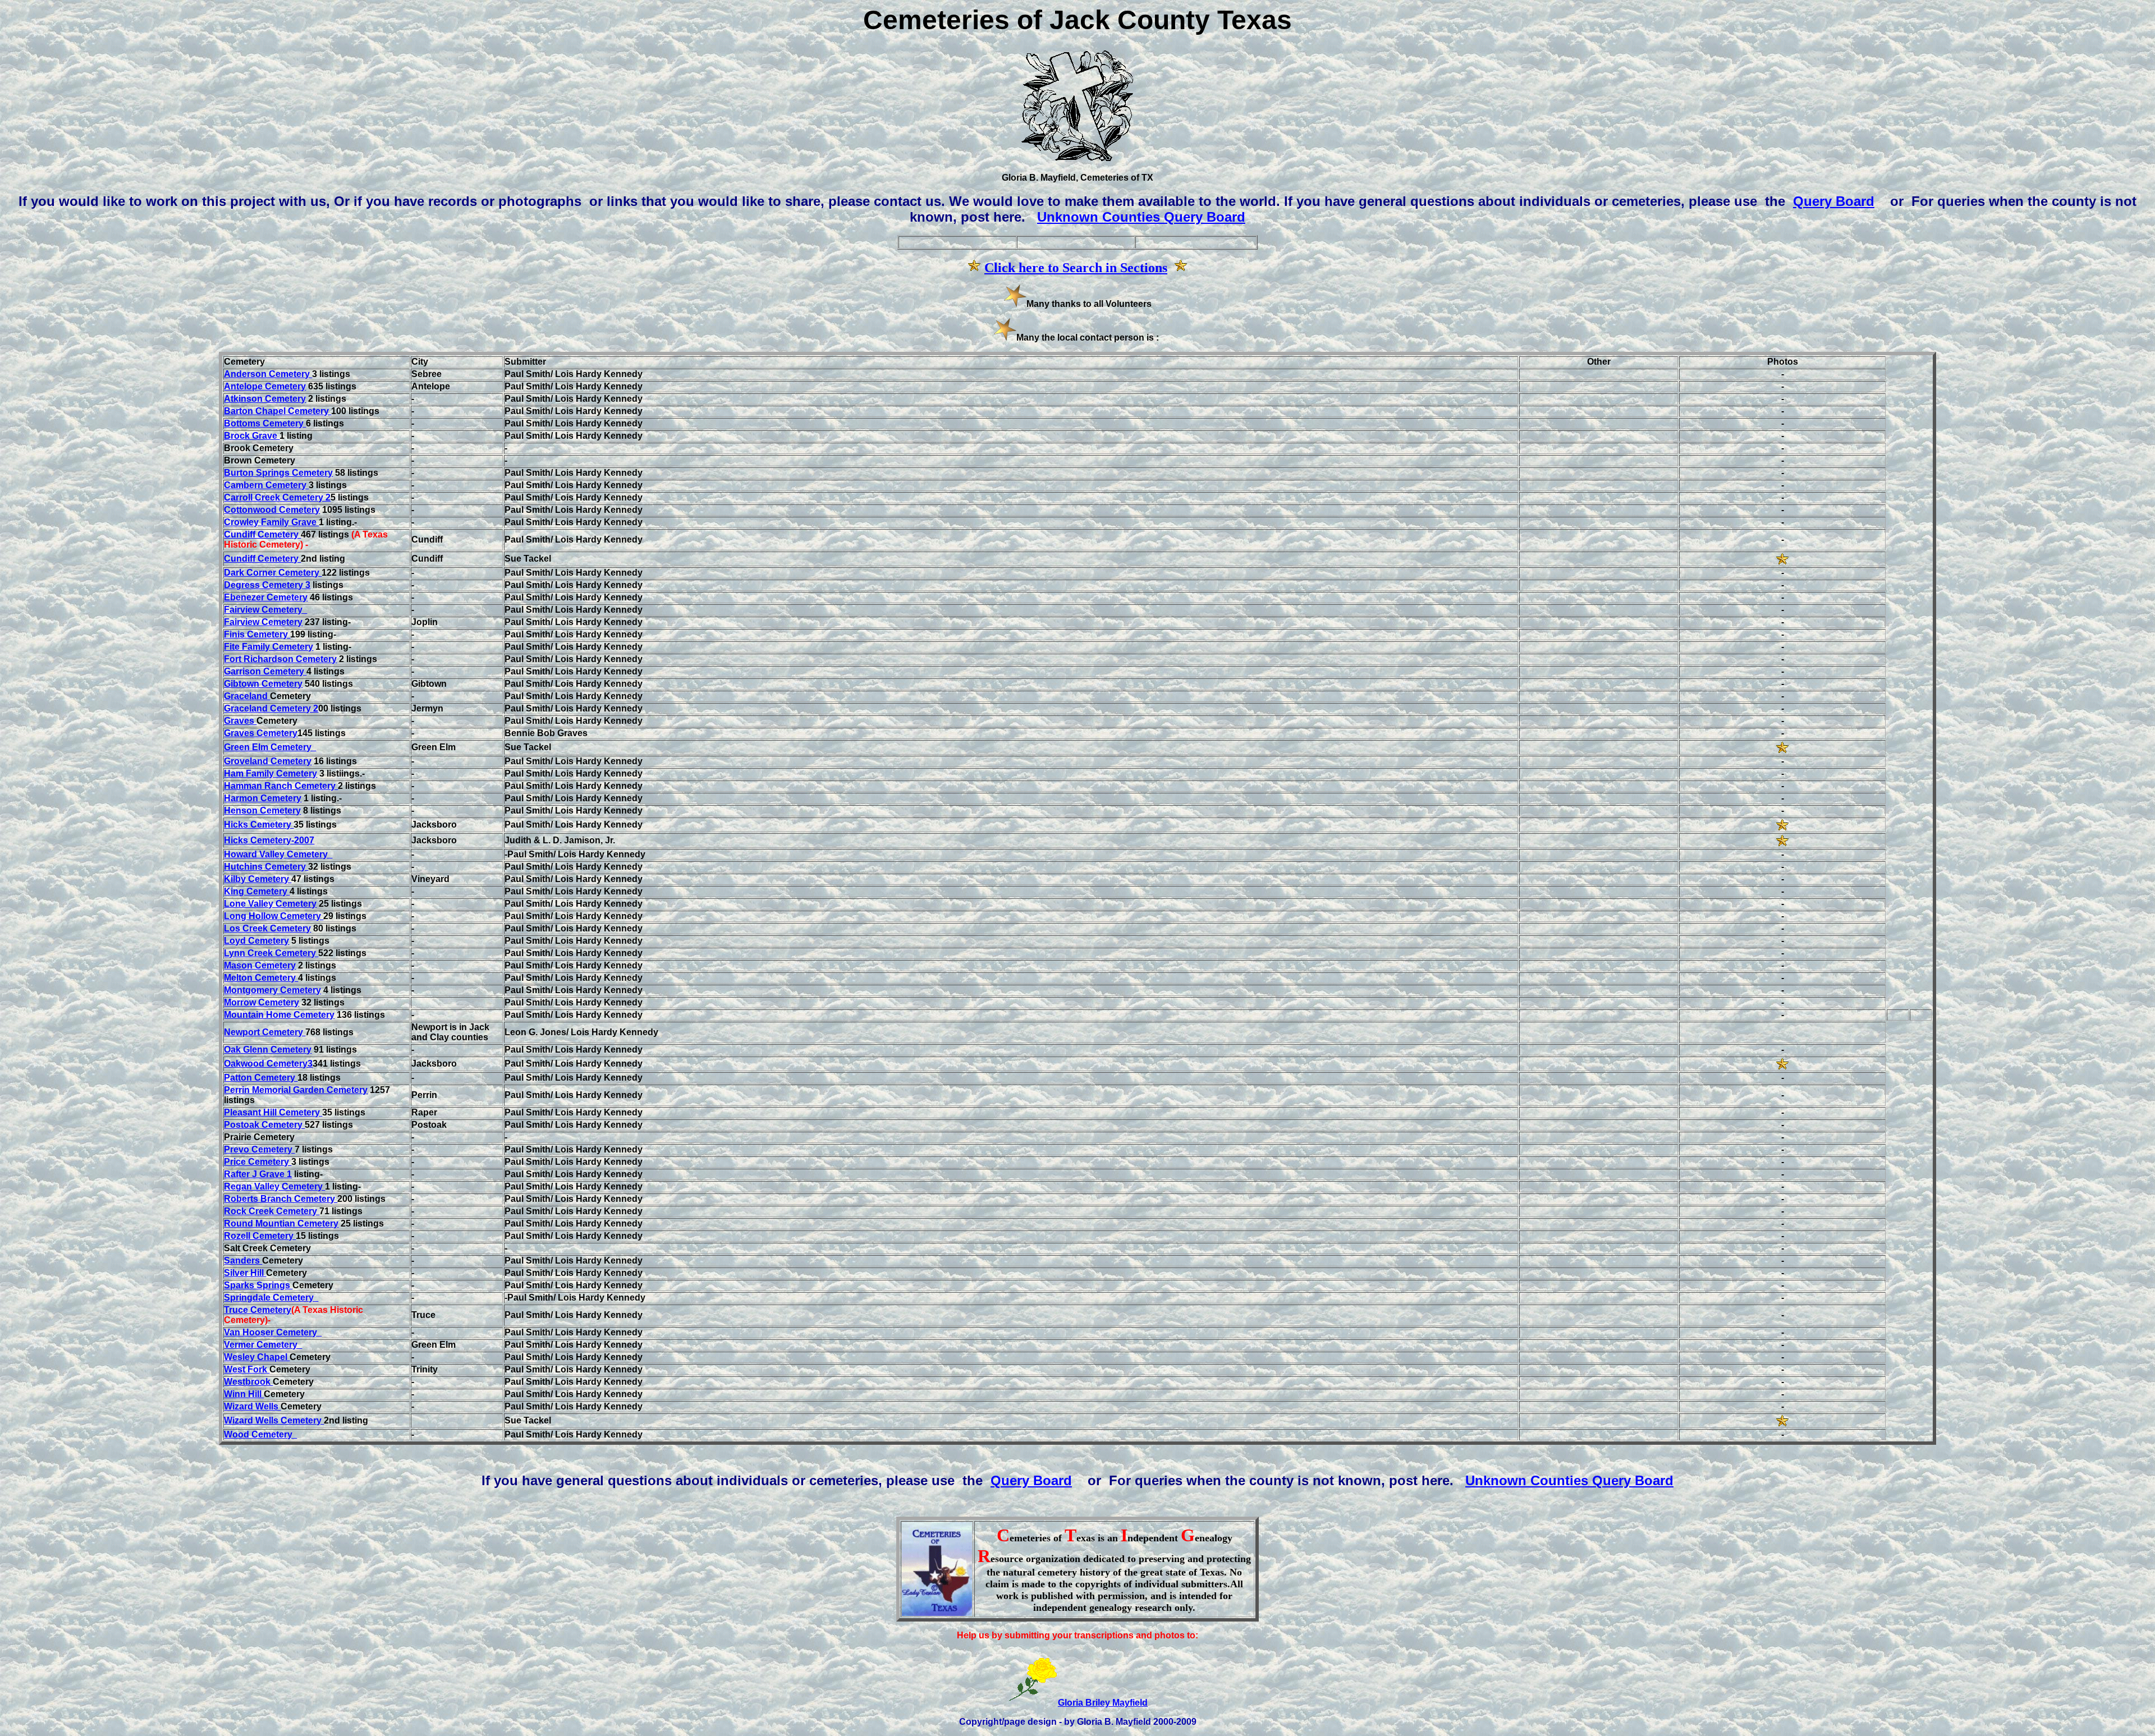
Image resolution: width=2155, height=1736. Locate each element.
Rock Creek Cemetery (272, 1211)
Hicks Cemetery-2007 (269, 840)
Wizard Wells (252, 1406)
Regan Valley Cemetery (274, 1186)
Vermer (240, 1345)
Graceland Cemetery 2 (271, 708)
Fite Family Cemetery (269, 647)
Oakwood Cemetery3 (268, 1064)
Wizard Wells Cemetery (274, 1420)
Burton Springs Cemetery (278, 473)
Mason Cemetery (260, 965)
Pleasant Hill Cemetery (273, 1112)
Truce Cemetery (258, 1310)
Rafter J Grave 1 (258, 1174)
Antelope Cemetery (265, 386)
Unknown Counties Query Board (1141, 217)
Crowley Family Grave (271, 522)
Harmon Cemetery (263, 798)
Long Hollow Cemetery (274, 916)
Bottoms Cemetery (265, 423)
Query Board (1834, 201)
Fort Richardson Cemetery (280, 659)
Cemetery (265, 610)
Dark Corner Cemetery (273, 573)
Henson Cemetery (262, 810)
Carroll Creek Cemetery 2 (277, 497)
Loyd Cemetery (256, 941)
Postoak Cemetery (264, 1125)
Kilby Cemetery (258, 879)
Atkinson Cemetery (265, 399)
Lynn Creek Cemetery (271, 953)
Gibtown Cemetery (263, 684)
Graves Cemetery (261, 733)
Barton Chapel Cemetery (278, 411)
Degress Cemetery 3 (267, 585)
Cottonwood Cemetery (272, 510)
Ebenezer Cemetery (266, 597)
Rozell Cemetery (260, 1236)
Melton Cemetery (261, 978)
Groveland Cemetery (268, 761)
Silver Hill (245, 1273)
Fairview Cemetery (263, 622)
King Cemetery (257, 891)
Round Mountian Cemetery (281, 1223)
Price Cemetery (258, 1162)
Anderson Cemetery (268, 374)
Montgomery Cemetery (272, 990)
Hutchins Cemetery (266, 867)
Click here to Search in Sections (1076, 268)
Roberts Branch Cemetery (281, 1199)
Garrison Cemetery (265, 671)
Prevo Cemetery (259, 1149)
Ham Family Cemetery (270, 773)
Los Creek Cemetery (267, 928)
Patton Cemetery (261, 1078)
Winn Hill (244, 1394)
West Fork (247, 1369)
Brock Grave (252, 436)
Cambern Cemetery (266, 485)
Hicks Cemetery (259, 825)
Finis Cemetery (257, 634)
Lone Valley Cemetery (270, 904)
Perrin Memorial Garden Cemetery (296, 1090)
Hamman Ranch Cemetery (281, 786)
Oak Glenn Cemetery (268, 1050)
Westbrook (248, 1382)
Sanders (243, 1260)
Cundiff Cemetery (262, 534)
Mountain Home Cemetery (279, 1015)
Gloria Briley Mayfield (1103, 1703)
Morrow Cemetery (262, 1002)
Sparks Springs (258, 1285)
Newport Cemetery (265, 1032)
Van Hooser (250, 1332)
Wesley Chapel (257, 1357)
